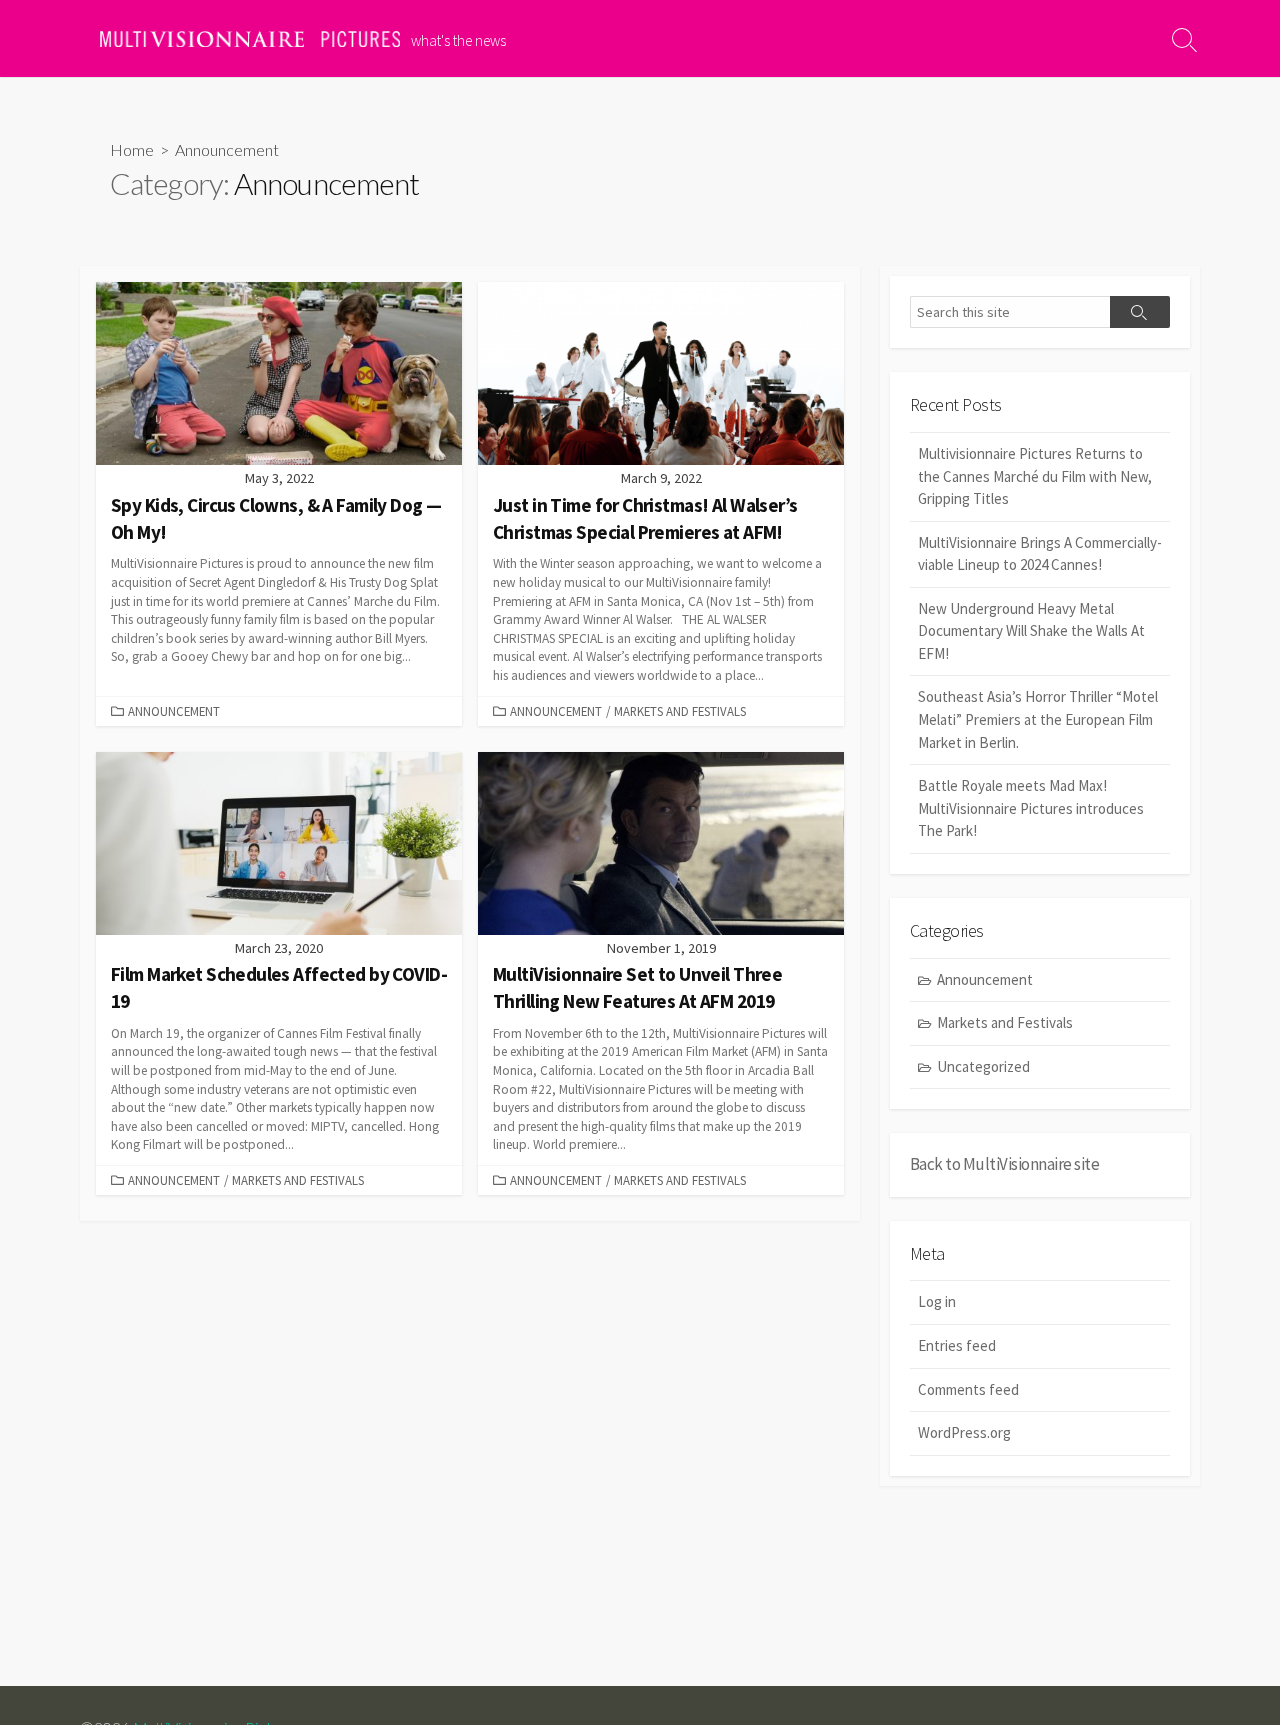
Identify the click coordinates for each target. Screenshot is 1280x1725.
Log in (937, 1301)
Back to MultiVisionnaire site (1004, 1164)
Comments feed (968, 1389)
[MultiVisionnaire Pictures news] (250, 39)
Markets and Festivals (680, 711)
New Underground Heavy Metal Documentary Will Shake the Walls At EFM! (1031, 631)
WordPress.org (964, 1432)
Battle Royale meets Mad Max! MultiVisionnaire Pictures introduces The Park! (1031, 808)
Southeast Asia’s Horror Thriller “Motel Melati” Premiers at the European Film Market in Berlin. (1038, 719)
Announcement (174, 711)
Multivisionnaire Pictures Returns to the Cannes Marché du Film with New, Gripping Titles (1035, 476)
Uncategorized (983, 1066)
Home (132, 149)
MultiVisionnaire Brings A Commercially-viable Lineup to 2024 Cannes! (1040, 554)
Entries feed (957, 1345)
